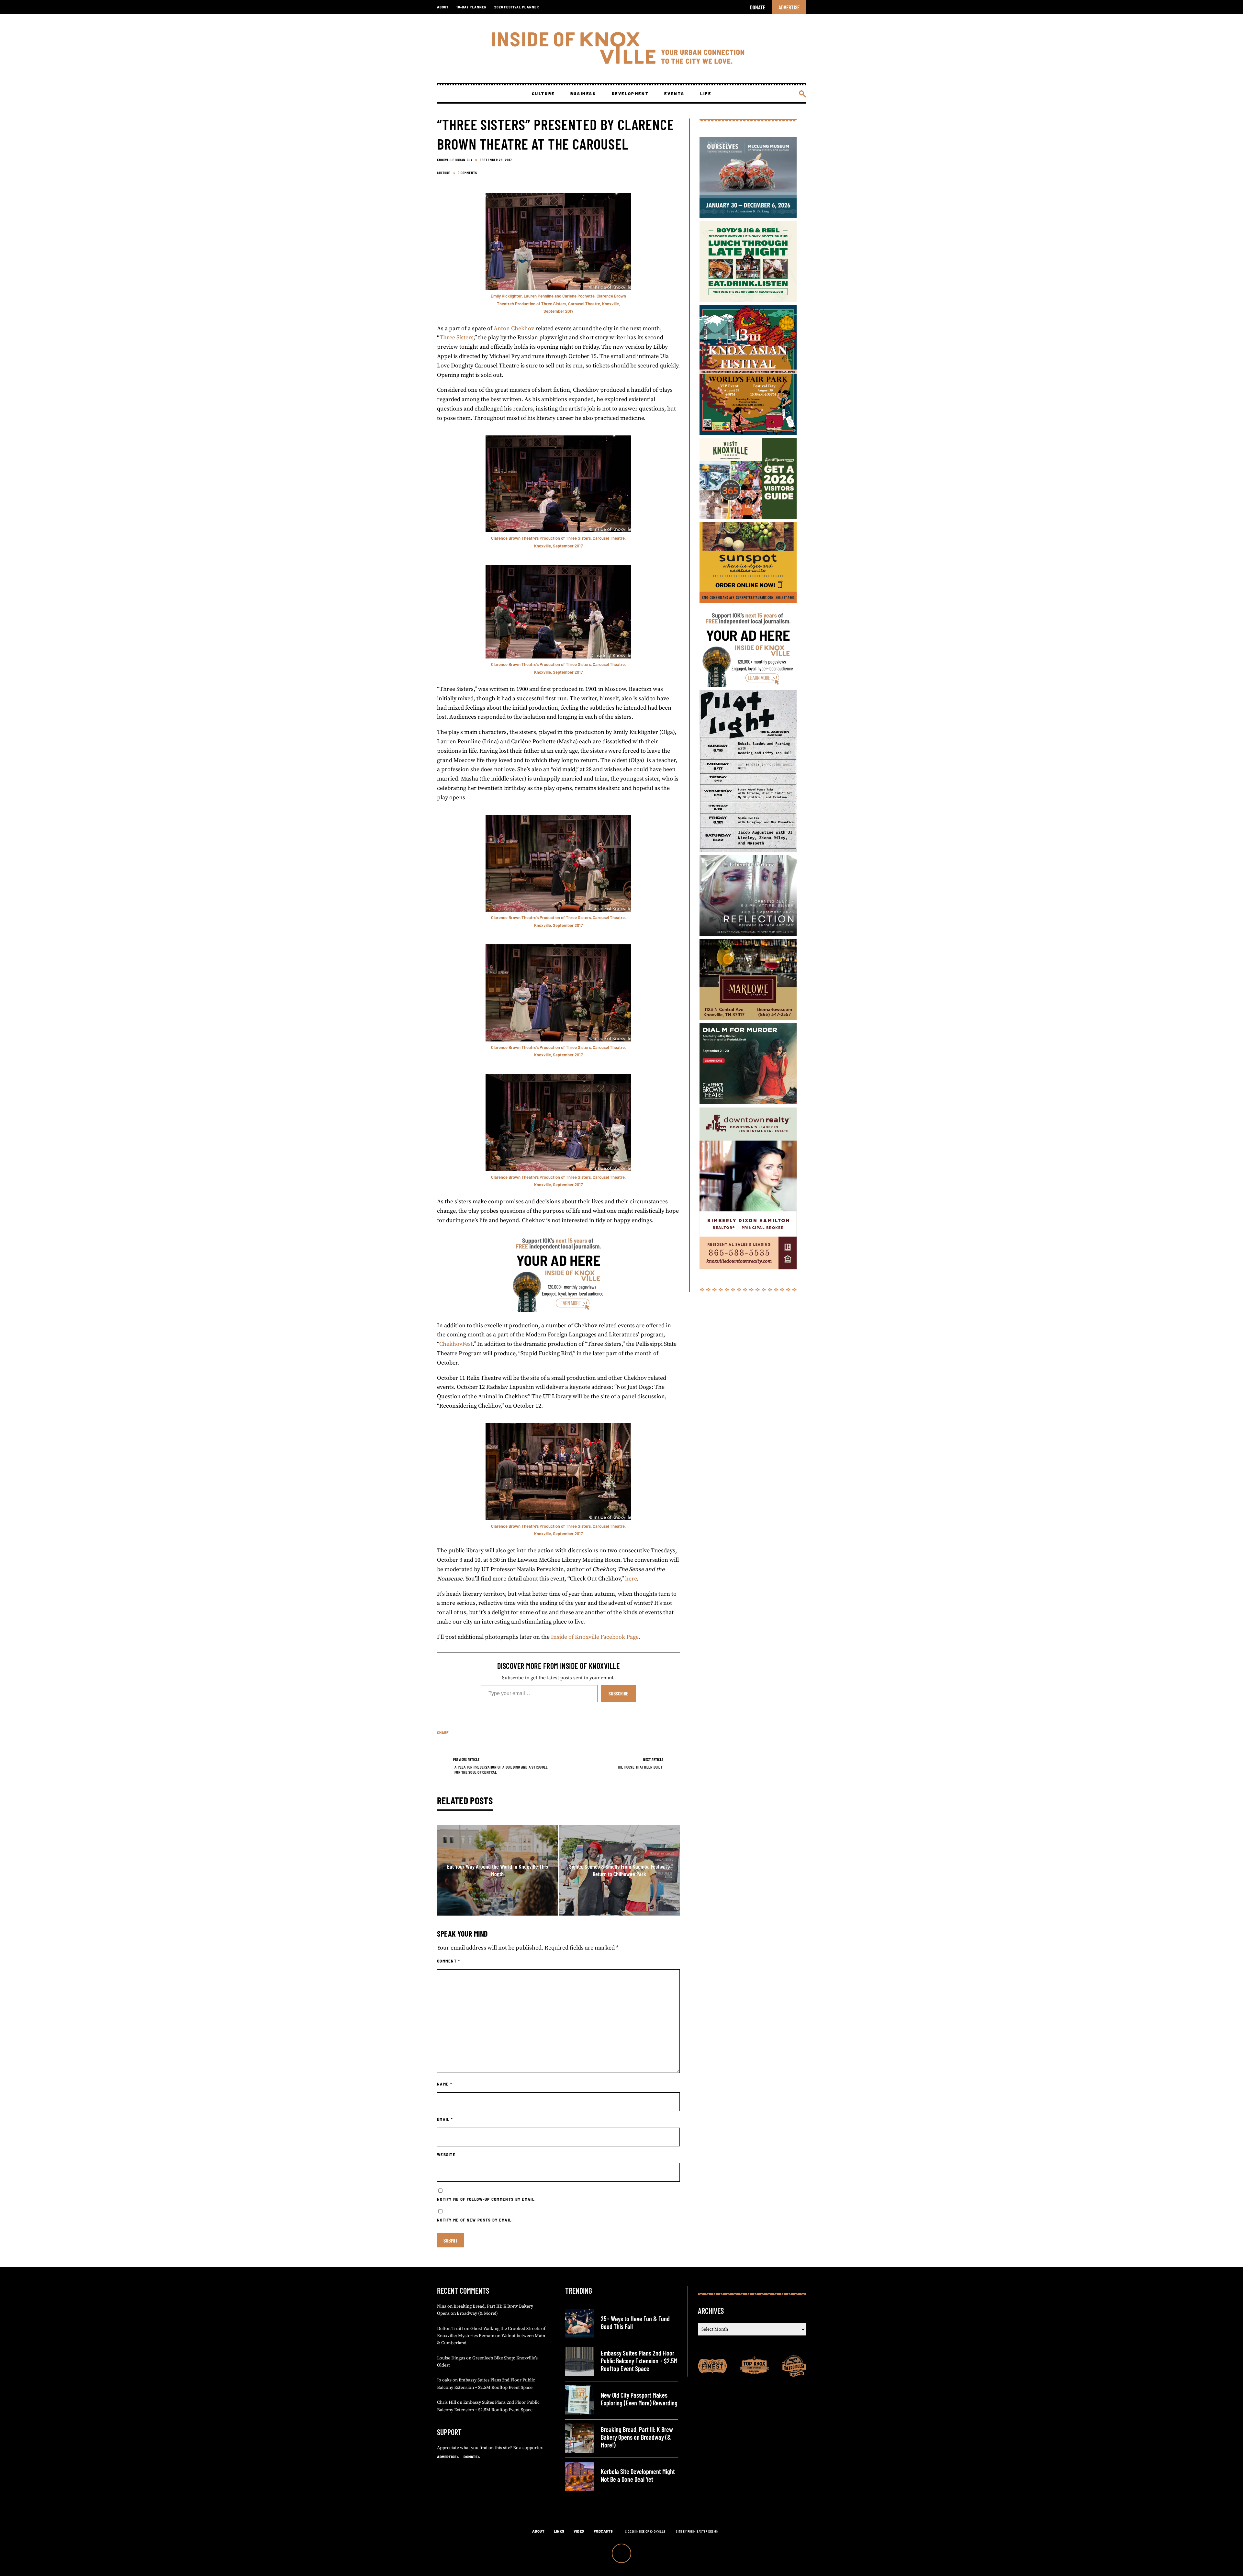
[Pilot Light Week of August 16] (748, 850)
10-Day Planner (471, 7)
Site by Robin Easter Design (697, 2531)
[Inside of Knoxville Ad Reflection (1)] (748, 934)
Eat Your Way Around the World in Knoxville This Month (498, 1870)
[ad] (558, 1310)
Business (583, 94)
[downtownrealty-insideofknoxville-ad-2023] (748, 1268)
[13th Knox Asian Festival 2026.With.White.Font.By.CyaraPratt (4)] (748, 433)
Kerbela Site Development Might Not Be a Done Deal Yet (638, 2475)
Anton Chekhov (514, 328)
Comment (449, 1961)
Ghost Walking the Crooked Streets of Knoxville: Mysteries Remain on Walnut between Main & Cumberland (491, 2336)
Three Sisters (457, 337)
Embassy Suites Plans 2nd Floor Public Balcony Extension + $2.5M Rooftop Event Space (639, 2361)
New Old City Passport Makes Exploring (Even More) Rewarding (639, 2399)
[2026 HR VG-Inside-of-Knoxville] (748, 517)
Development (630, 94)
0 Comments (467, 173)
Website (446, 2154)
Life (706, 94)
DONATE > (472, 2457)
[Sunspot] (748, 601)
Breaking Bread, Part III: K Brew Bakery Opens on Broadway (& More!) (637, 2437)
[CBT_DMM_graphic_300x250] (748, 1102)
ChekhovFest (456, 1344)
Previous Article (466, 1759)
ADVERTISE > (448, 2457)
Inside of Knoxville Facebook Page (595, 1637)
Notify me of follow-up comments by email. (486, 2199)
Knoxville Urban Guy (455, 160)
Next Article (653, 1759)
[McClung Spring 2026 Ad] (748, 216)
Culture (543, 94)
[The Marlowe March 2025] (748, 1018)
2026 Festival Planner (517, 7)
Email (445, 2119)
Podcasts (603, 2531)
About (443, 7)
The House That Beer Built (640, 1767)
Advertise (789, 7)
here (631, 1579)
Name (445, 2084)
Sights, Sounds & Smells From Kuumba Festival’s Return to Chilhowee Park (619, 1870)
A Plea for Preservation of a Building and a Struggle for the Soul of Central (501, 1770)
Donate (758, 7)
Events (674, 94)
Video (579, 2531)
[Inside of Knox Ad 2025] (748, 300)
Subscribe (618, 1693)
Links (559, 2531)
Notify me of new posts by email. (475, 2220)
